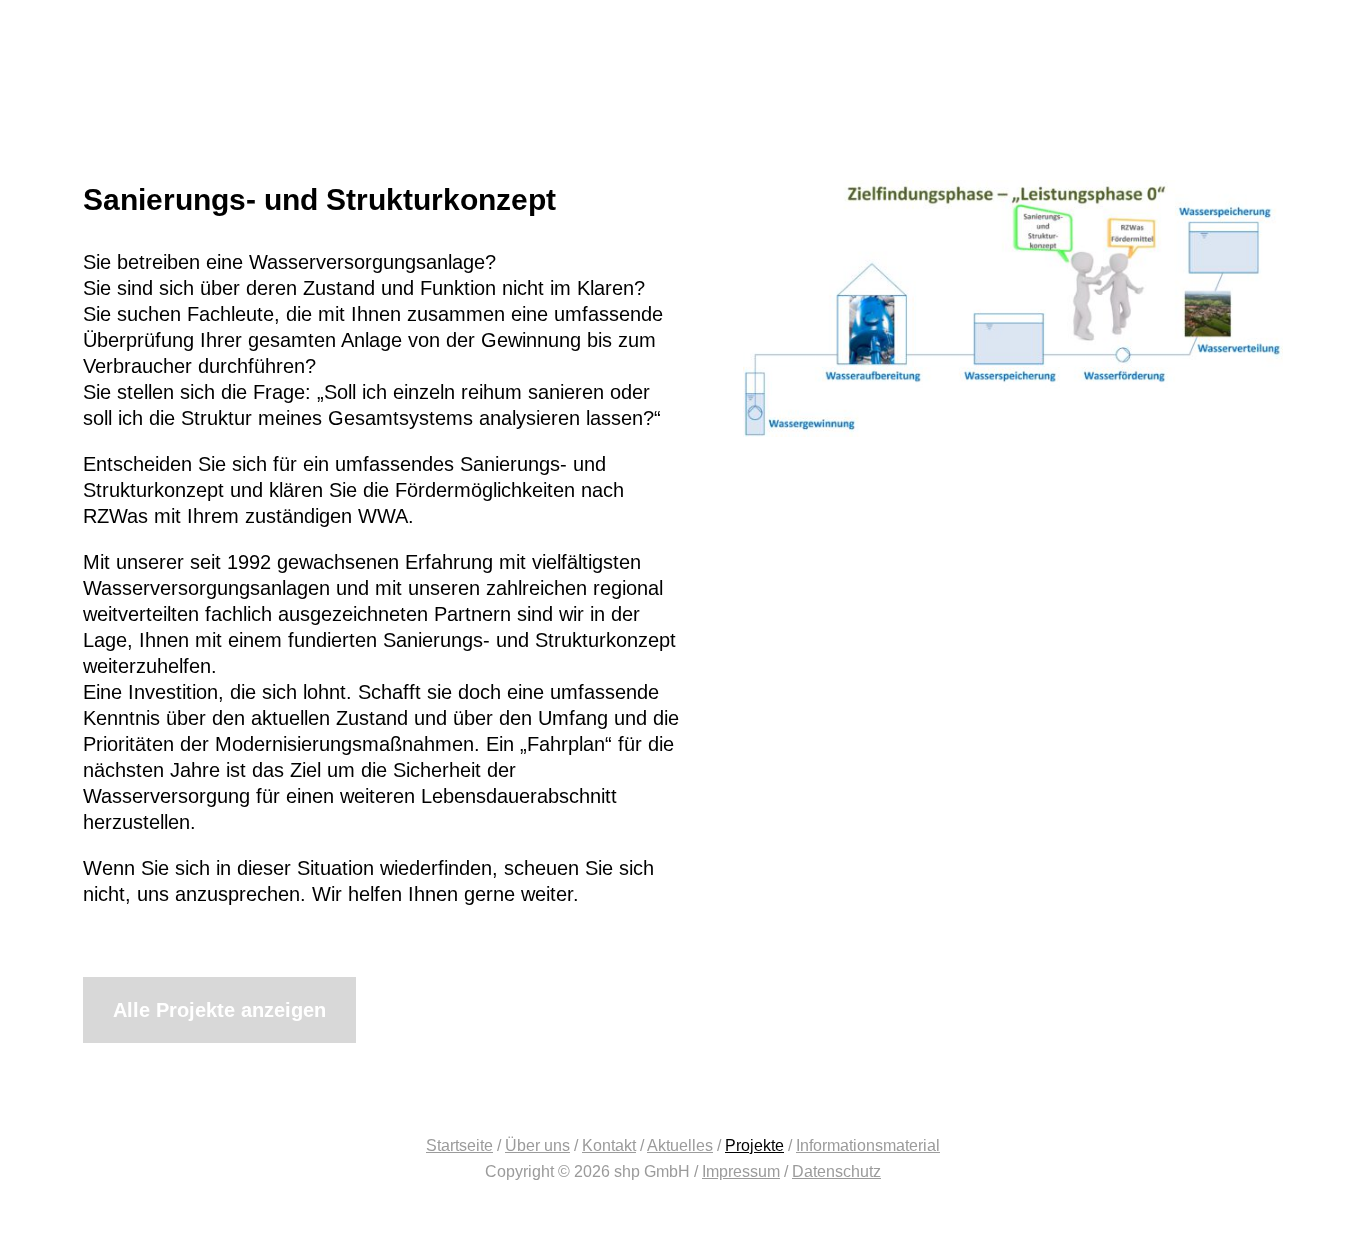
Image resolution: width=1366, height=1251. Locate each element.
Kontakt (609, 1145)
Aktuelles (680, 1145)
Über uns (537, 1145)
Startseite (459, 1145)
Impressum (741, 1171)
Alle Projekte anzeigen (219, 1010)
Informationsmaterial (868, 1145)
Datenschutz (836, 1171)
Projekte (754, 1145)
